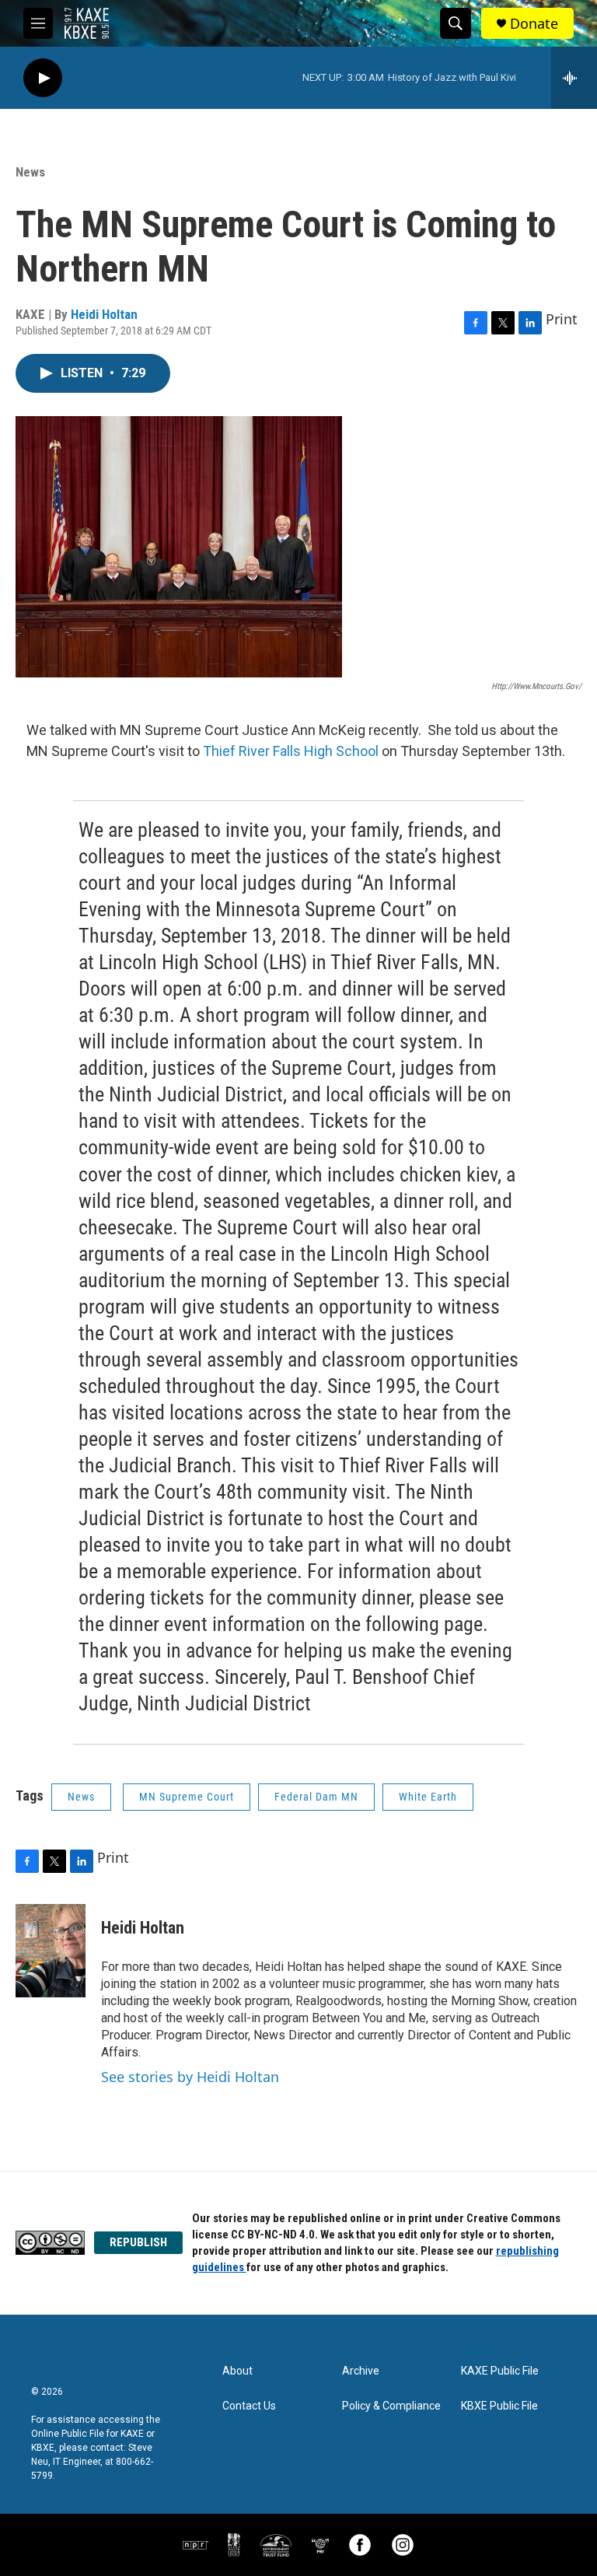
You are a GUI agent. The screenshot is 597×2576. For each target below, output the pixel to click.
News (30, 172)
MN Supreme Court (187, 1797)
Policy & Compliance (391, 2406)
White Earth (428, 1797)
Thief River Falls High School (291, 751)
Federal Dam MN (316, 1797)
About (237, 2371)
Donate (534, 24)
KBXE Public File (499, 2406)
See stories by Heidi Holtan (190, 2077)
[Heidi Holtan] (51, 1951)
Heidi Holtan (104, 314)
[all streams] (574, 78)
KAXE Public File (500, 2371)
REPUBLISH (138, 2242)
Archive (361, 2371)
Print (562, 319)
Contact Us (249, 2406)
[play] (43, 78)
